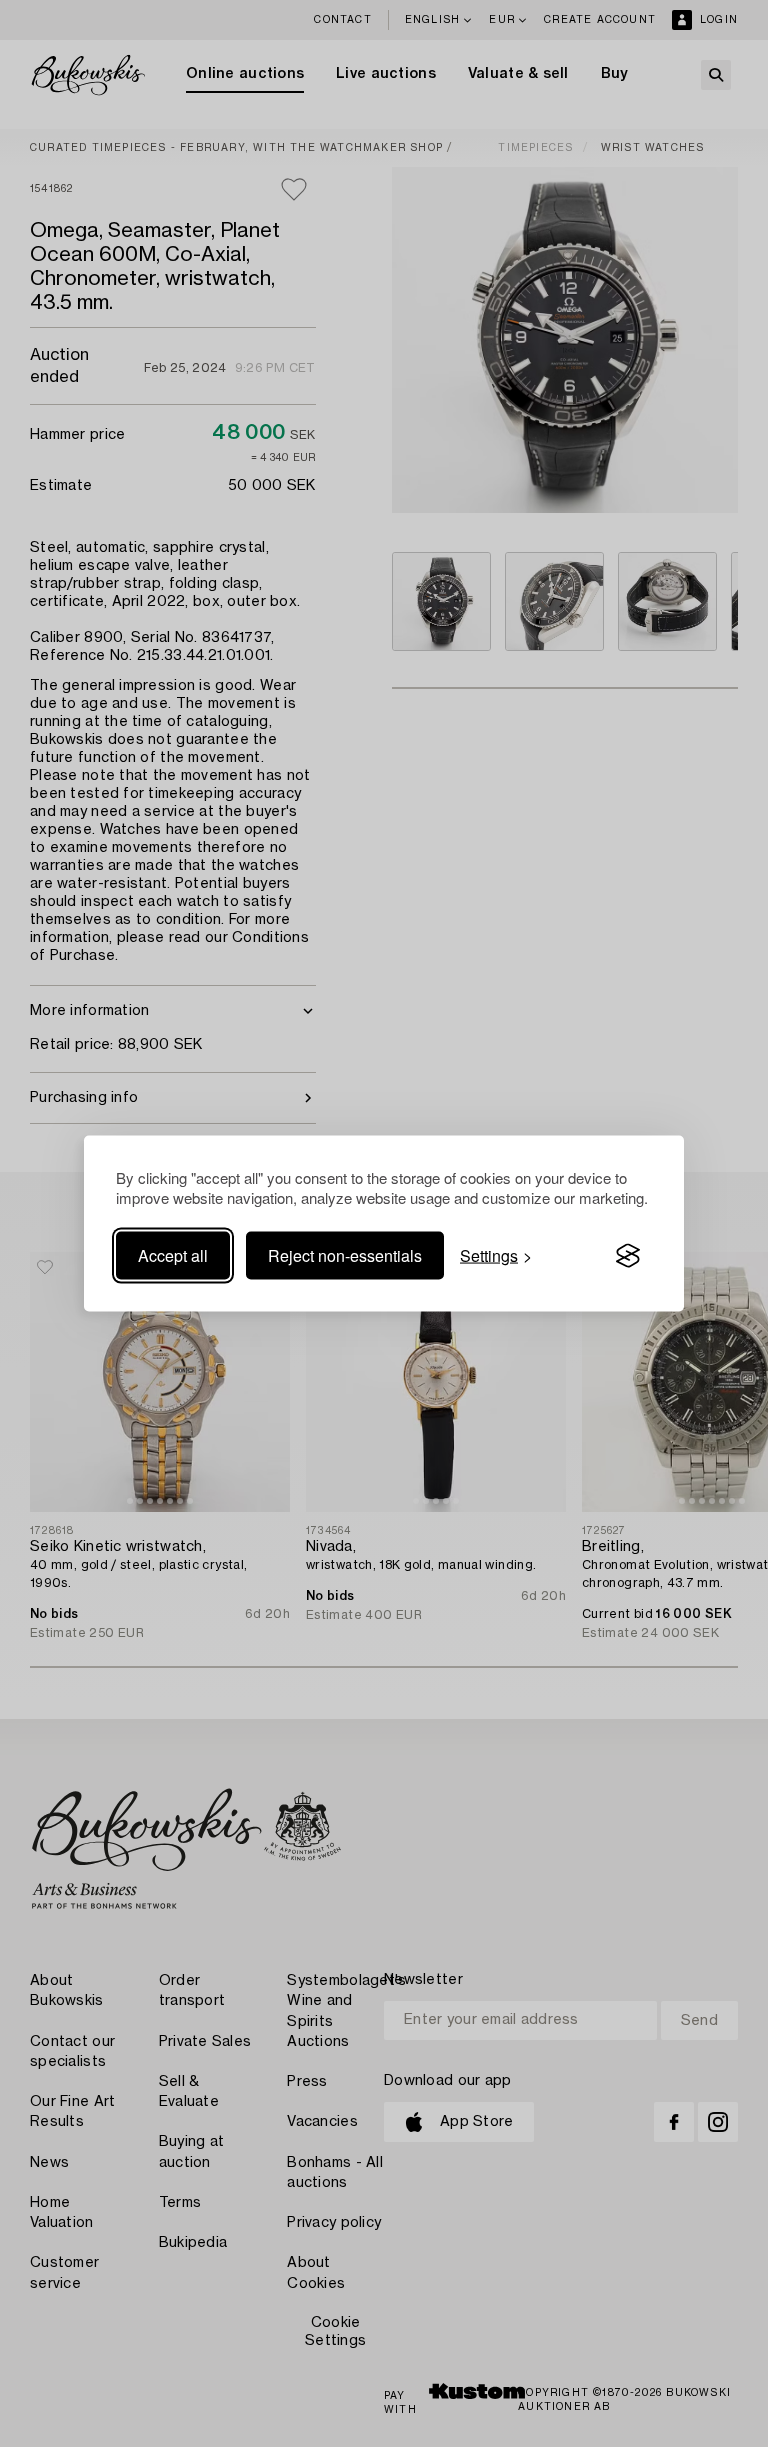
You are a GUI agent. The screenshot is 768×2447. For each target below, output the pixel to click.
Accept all (173, 1255)
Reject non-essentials (345, 1255)
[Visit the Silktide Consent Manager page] (628, 1256)
